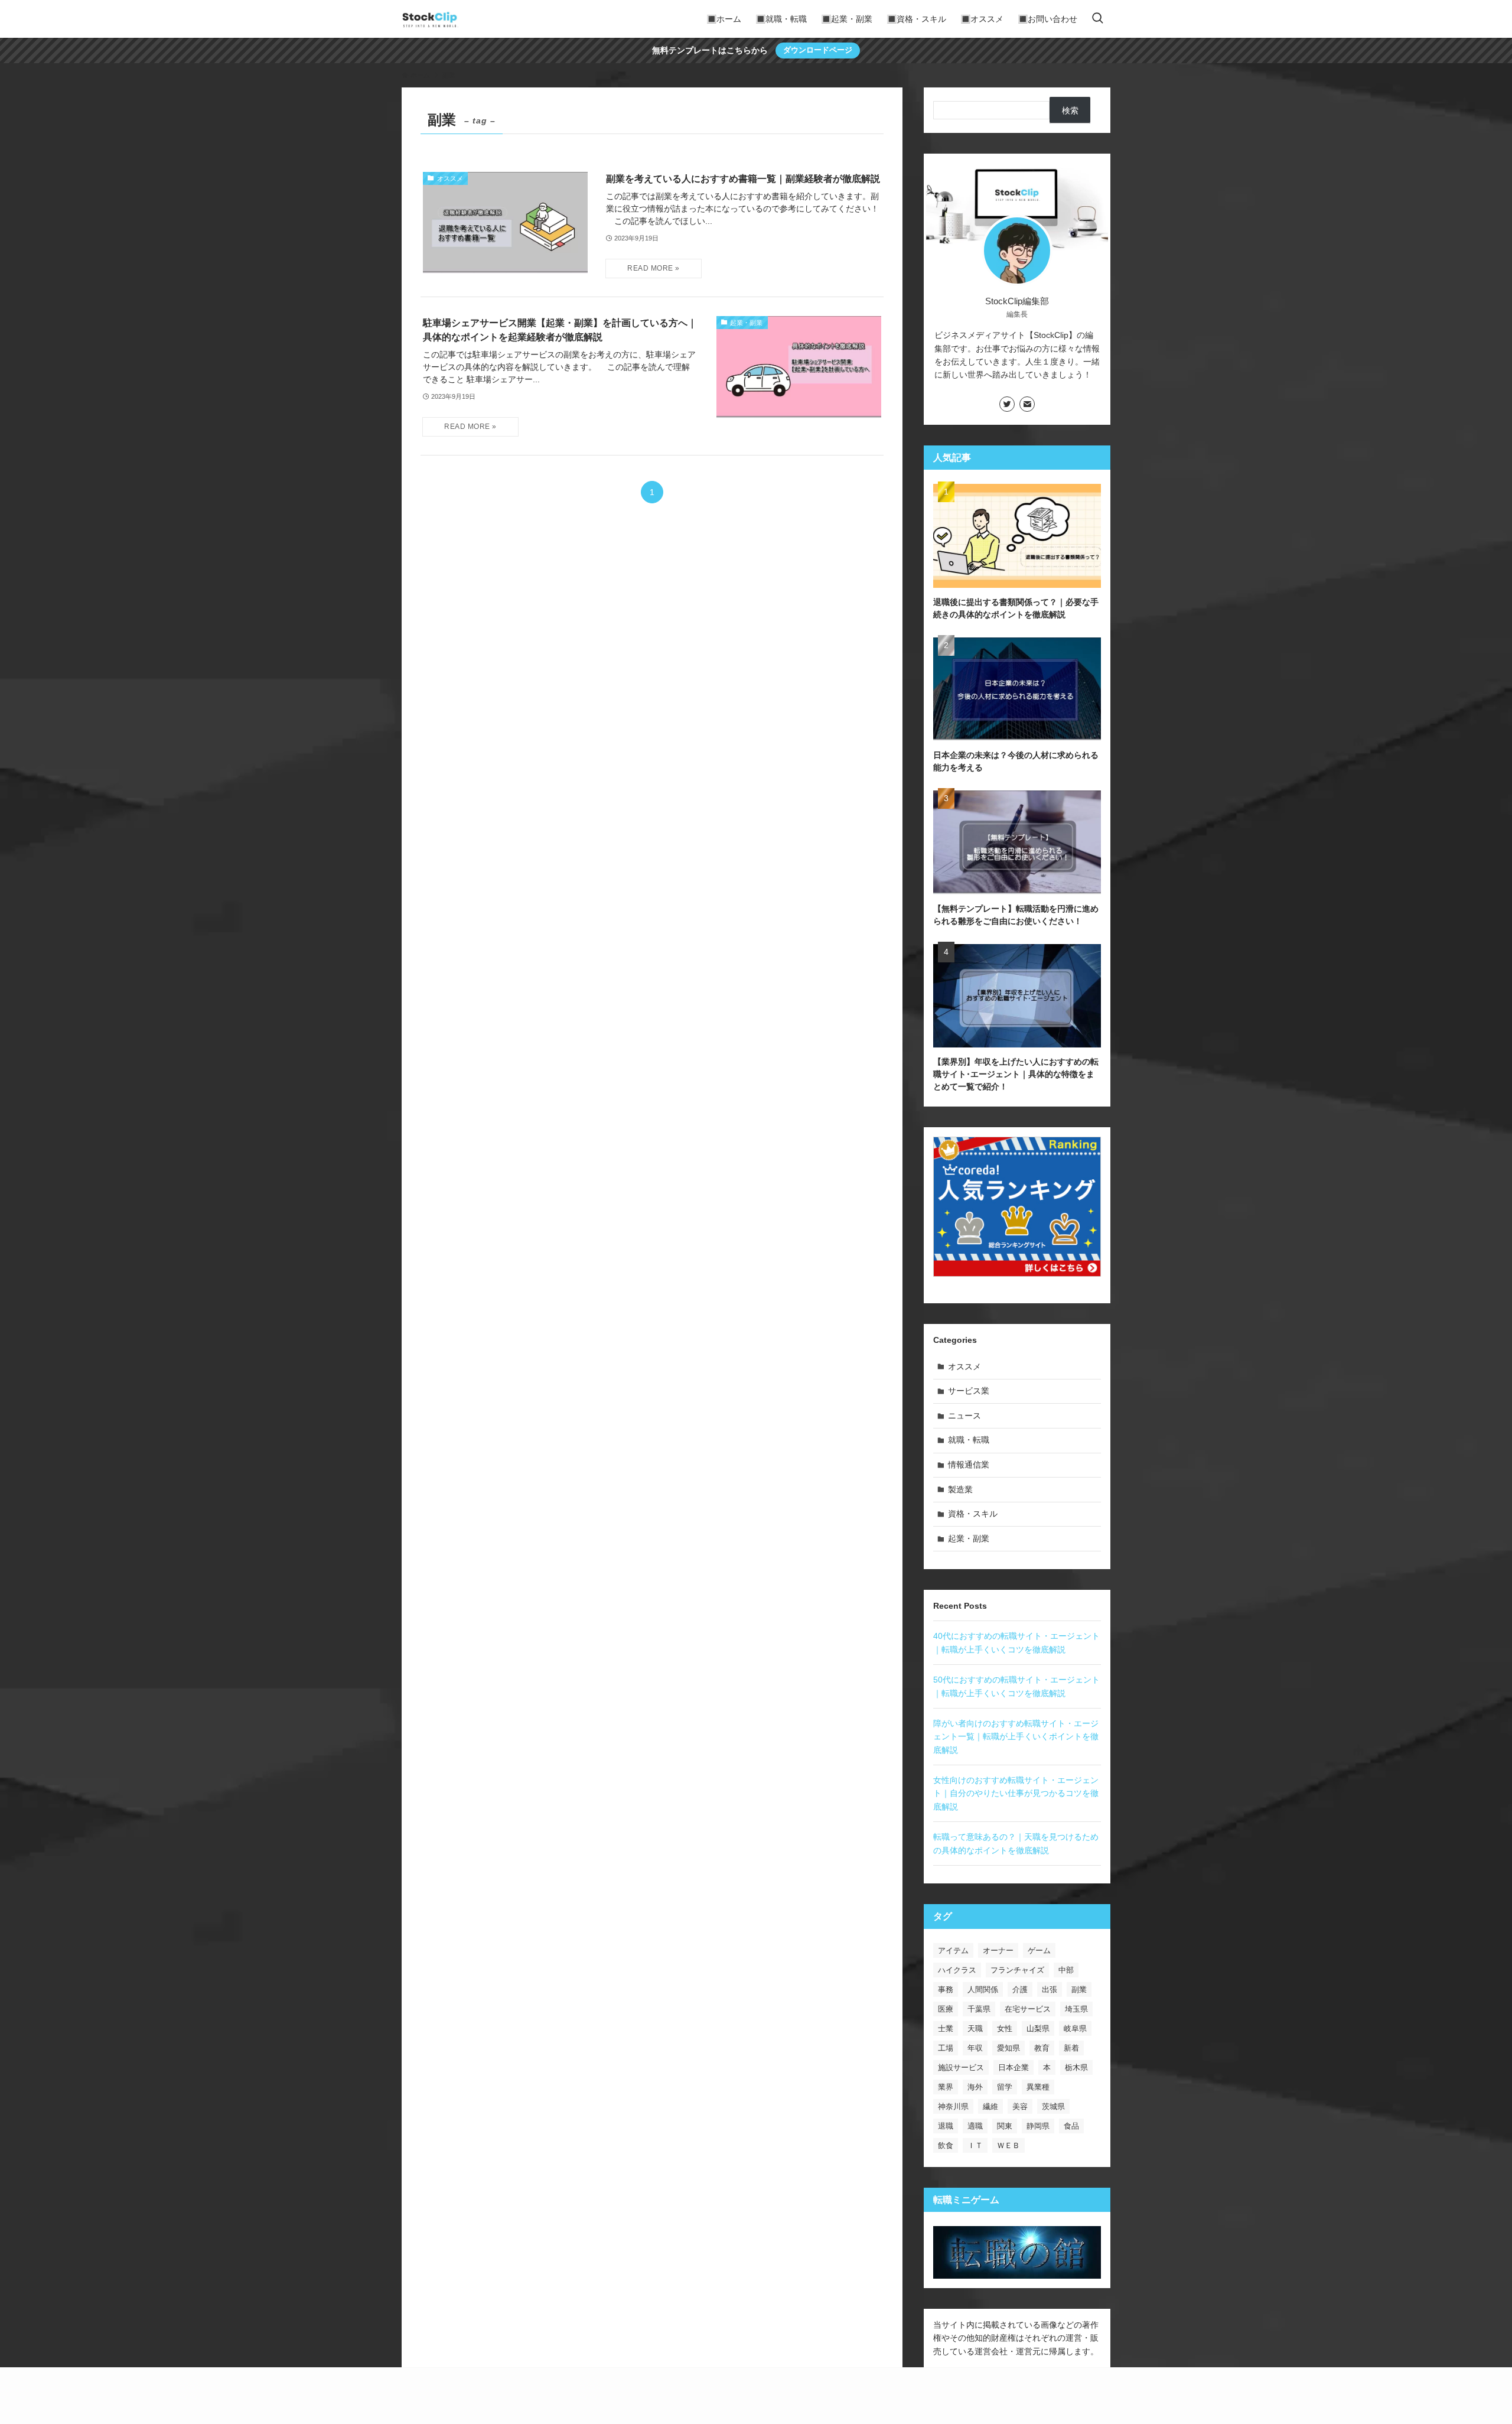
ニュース (964, 1416)
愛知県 (1008, 2048)
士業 (946, 2028)
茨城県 (1053, 2106)
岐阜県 (1075, 2028)
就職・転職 (969, 1440)
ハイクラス (957, 1970)
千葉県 (979, 2009)
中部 (1066, 1970)
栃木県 (1076, 2067)
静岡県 (1038, 2126)
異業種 (1038, 2087)
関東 (1005, 2126)
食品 (1071, 2126)
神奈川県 (953, 2106)
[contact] (1027, 404)
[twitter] (1007, 404)
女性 (1005, 2028)
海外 (975, 2087)
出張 (1050, 1989)
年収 (975, 2048)
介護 (1020, 1989)
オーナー (998, 1950)
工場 (946, 2048)
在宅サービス (1028, 2009)
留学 (1005, 2087)
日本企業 (1014, 2067)
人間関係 (983, 1989)
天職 (975, 2028)
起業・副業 (969, 1538)
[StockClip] (430, 19)
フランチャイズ (1017, 1970)
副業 (1079, 1989)
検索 (1070, 110)
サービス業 (969, 1391)
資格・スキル (973, 1514)
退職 (946, 2126)
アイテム (953, 1950)
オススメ (964, 1366)
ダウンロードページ (818, 50)
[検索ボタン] (1097, 19)
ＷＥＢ (1008, 2145)
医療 (946, 2009)
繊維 (990, 2106)
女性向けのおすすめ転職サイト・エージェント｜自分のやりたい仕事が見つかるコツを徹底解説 (1016, 1793)
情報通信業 (969, 1465)
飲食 (946, 2145)
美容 (1020, 2106)
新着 (1071, 2048)
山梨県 (1038, 2028)
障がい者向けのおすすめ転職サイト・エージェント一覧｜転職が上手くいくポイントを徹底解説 (1016, 1737)
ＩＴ (975, 2145)
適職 (975, 2126)
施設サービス (961, 2067)
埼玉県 (1076, 2009)
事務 (946, 1989)
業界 (946, 2087)
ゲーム (1039, 1950)
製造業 (960, 1489)
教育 (1042, 2048)
